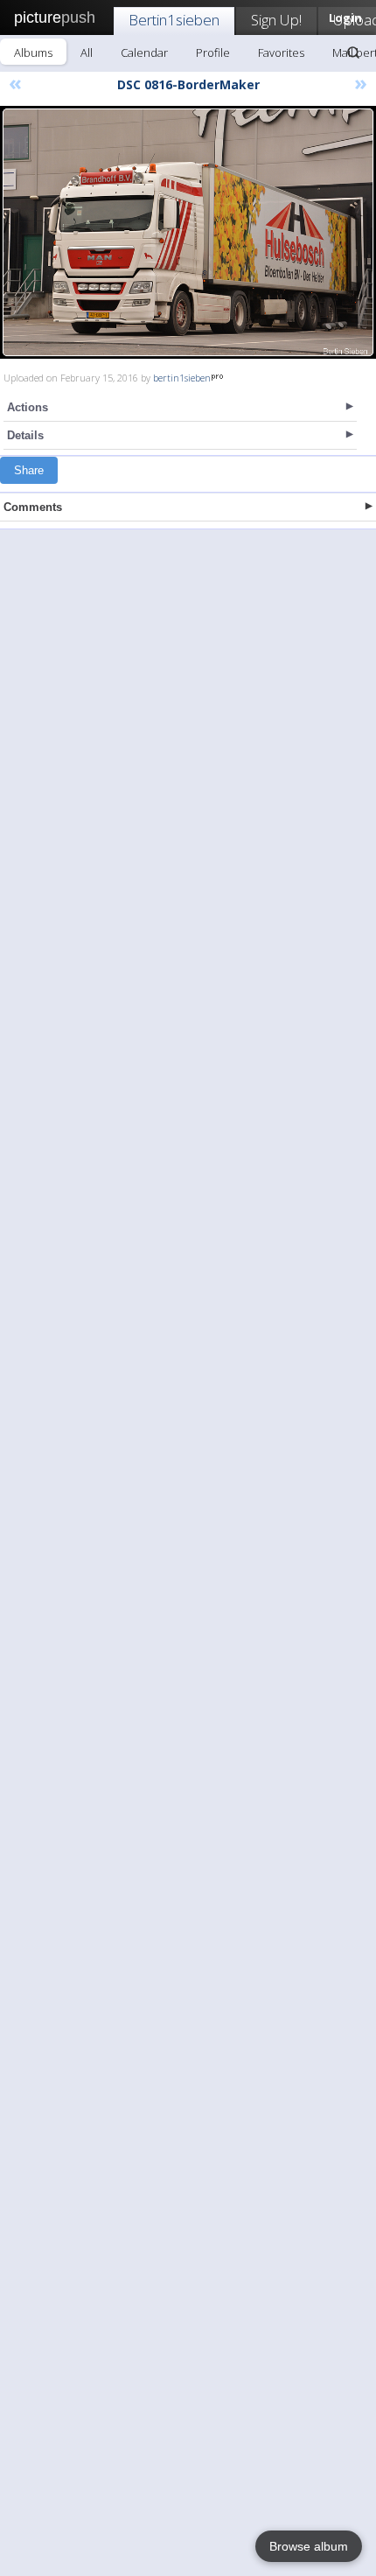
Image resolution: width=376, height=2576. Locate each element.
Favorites (281, 52)
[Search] (353, 52)
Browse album (309, 2546)
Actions (28, 407)
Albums (33, 52)
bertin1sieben (182, 378)
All (87, 52)
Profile (213, 52)
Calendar (144, 52)
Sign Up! (276, 20)
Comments (33, 507)
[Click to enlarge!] (188, 232)
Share (29, 470)
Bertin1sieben (174, 20)
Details (25, 435)
